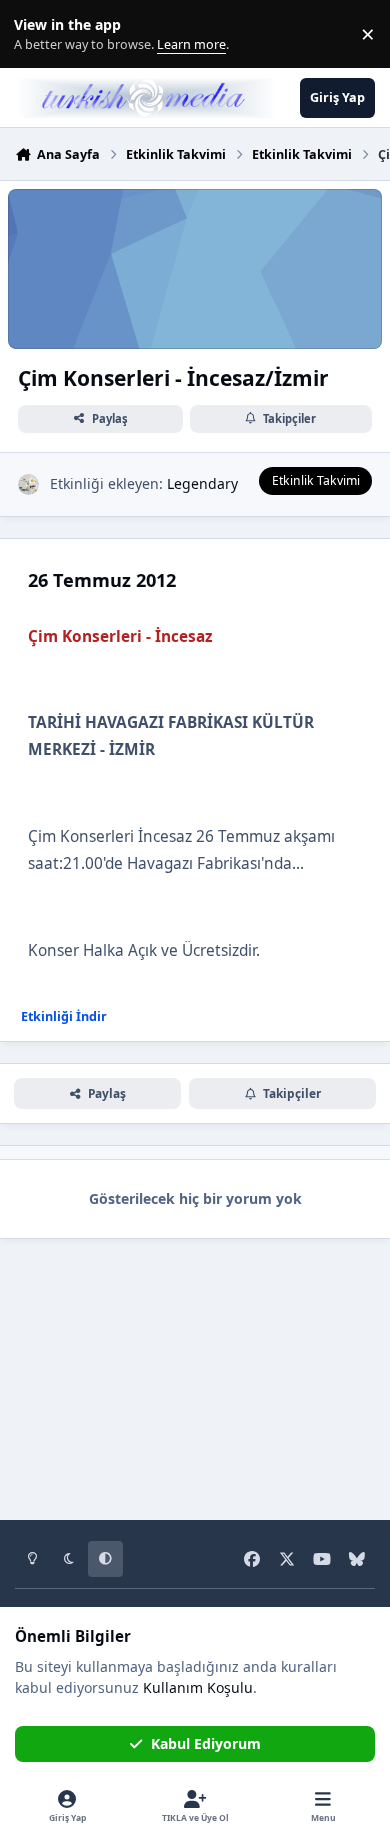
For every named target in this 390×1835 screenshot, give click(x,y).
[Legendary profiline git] (28, 484)
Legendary (202, 483)
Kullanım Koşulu (198, 1687)
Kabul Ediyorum (206, 1743)
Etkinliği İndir (64, 1016)
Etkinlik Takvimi (316, 480)
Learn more (38, 34)
